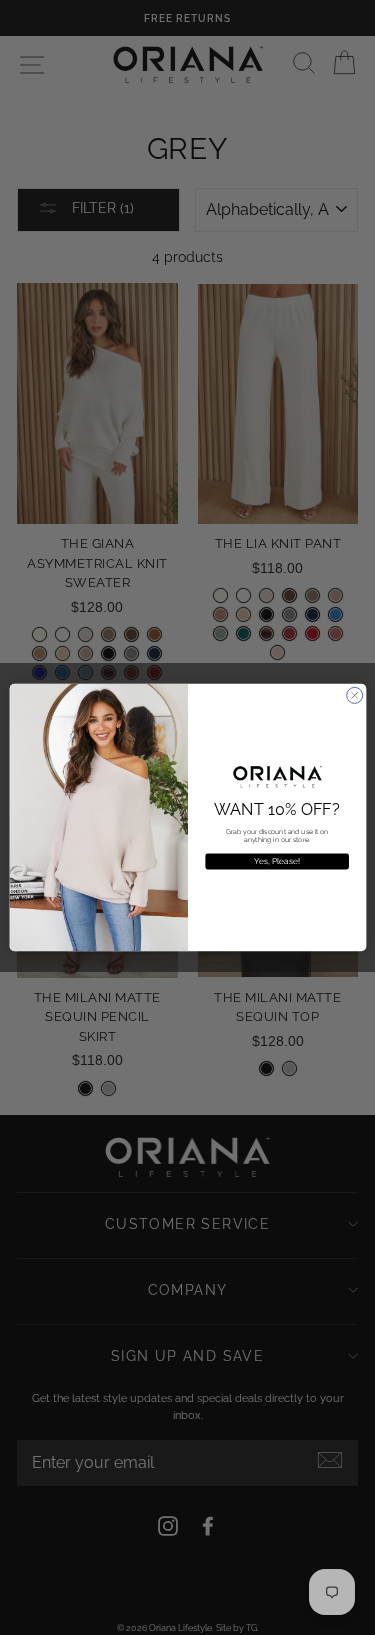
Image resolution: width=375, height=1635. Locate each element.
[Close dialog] (354, 695)
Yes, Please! (277, 861)
